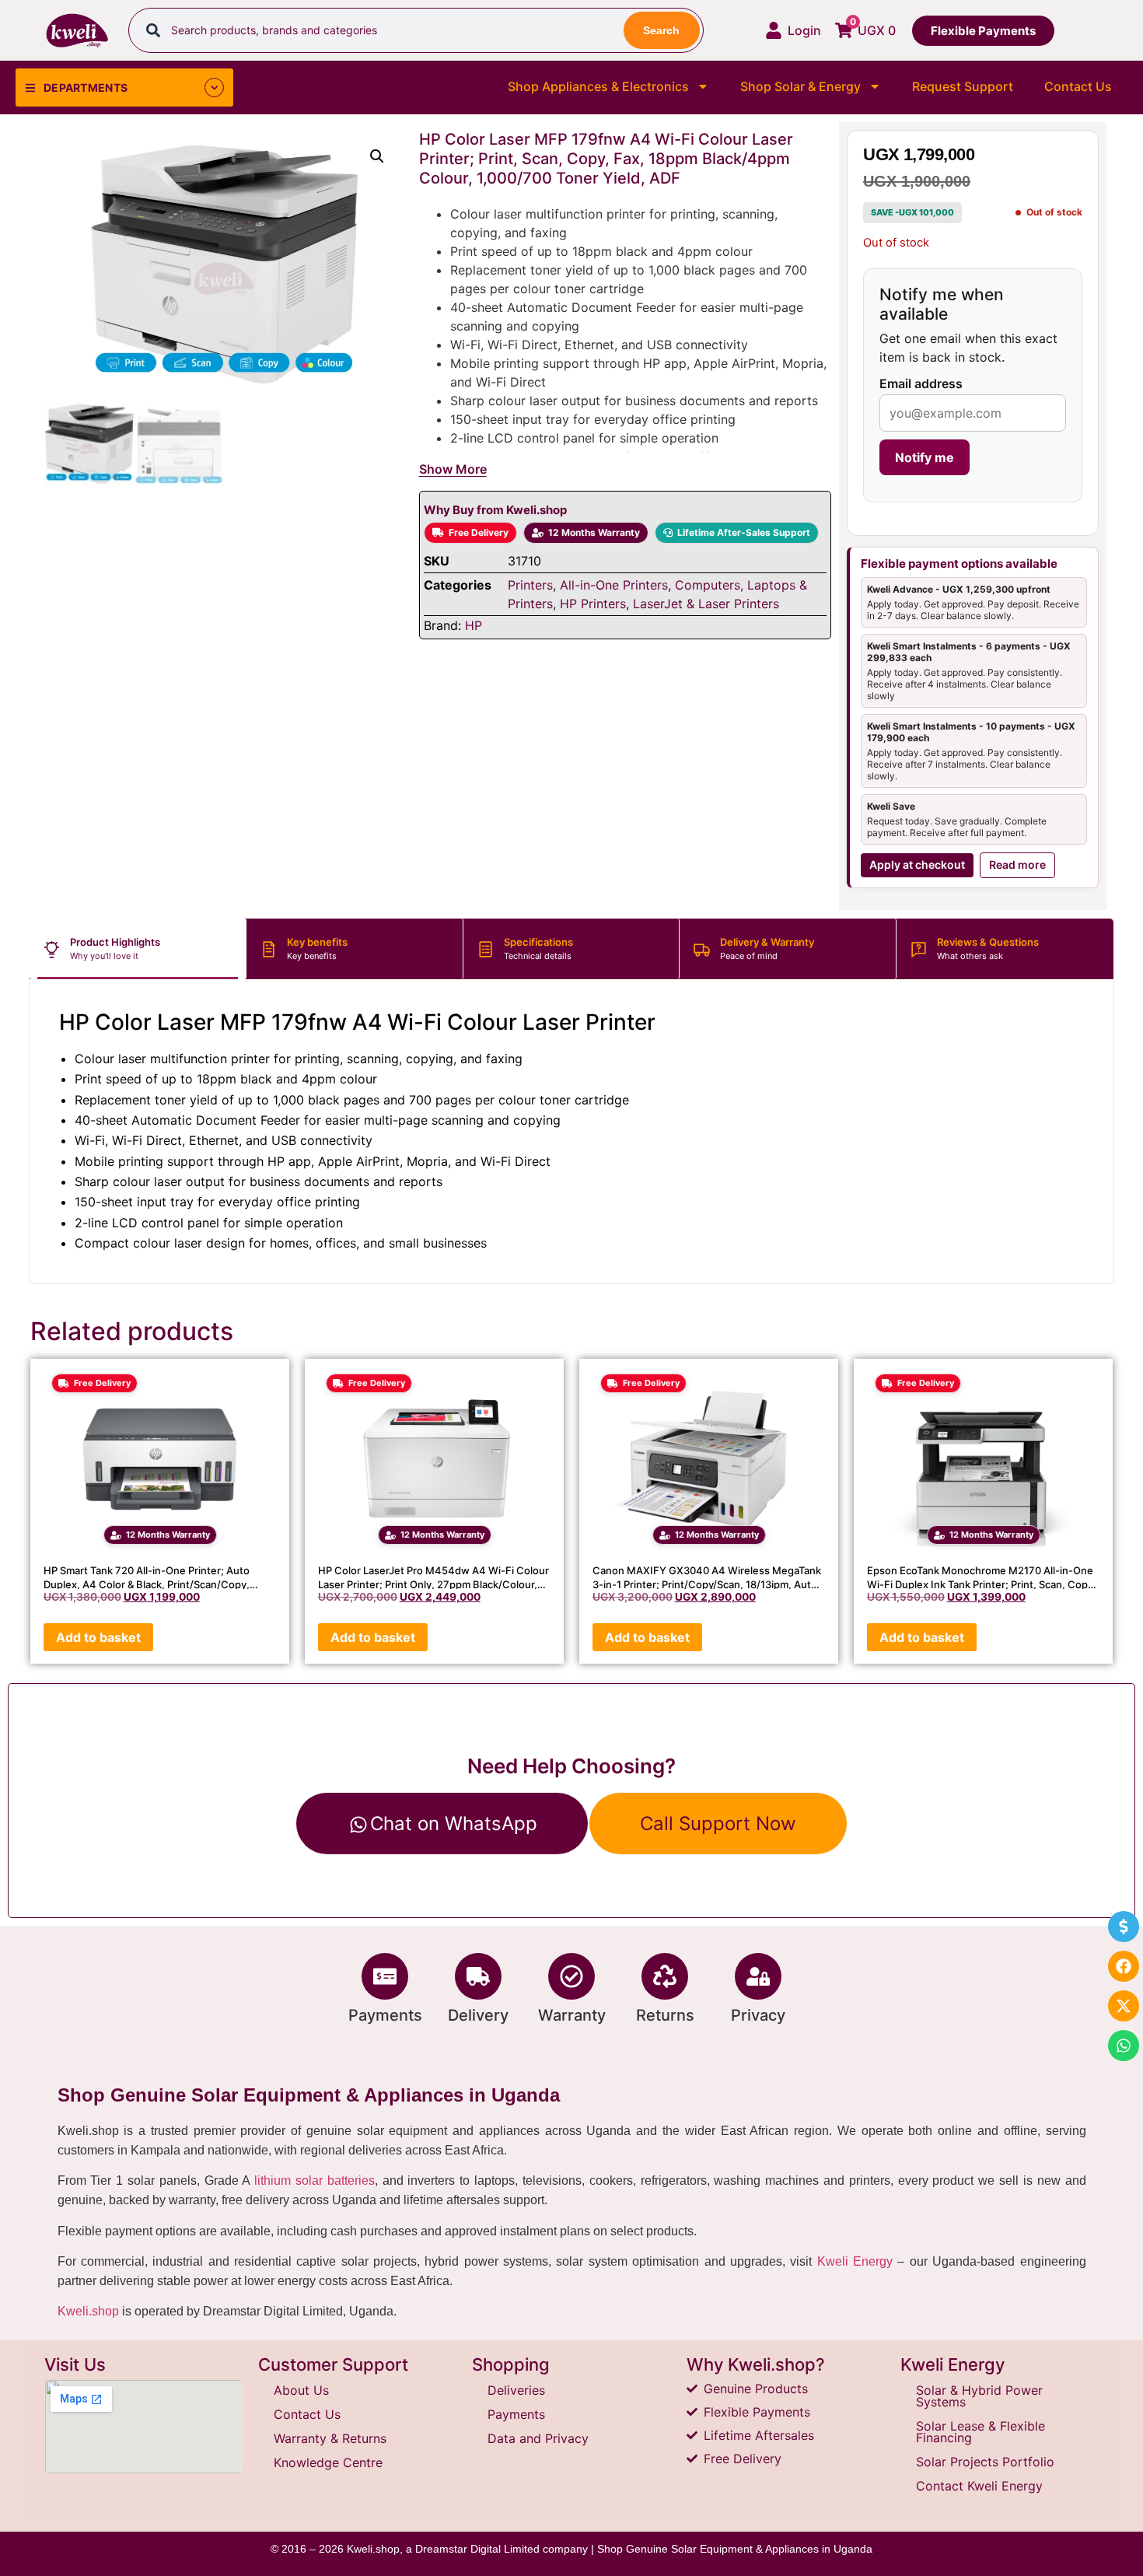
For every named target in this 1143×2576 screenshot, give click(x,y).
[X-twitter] (1124, 2006)
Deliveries (516, 2390)
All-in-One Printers (614, 585)
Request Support (963, 86)
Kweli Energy (855, 2261)
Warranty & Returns (330, 2438)
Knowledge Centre (328, 2462)
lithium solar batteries (315, 2180)
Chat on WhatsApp (454, 1823)
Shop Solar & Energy (800, 86)
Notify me (925, 457)
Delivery (478, 2015)
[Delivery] (478, 1976)
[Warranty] (571, 1976)
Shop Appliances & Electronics (598, 86)
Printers (530, 585)
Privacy (758, 2015)
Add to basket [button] (98, 1637)
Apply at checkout (917, 864)
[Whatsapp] (1124, 2046)
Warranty (572, 2015)
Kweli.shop (88, 2311)
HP (474, 625)
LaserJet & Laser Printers (706, 604)
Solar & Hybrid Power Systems (979, 2396)
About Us (301, 2390)
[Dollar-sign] (1124, 1927)
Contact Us (1078, 86)
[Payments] (385, 1976)
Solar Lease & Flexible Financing (980, 2432)
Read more (1017, 864)
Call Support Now (718, 1823)
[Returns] (665, 1976)
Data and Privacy (538, 2438)
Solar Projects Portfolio (985, 2462)
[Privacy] (758, 1976)
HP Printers (593, 604)
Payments (385, 2015)
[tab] (138, 949)
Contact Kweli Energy (979, 2486)
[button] (377, 156)
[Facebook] (1124, 1966)
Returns (665, 2015)
